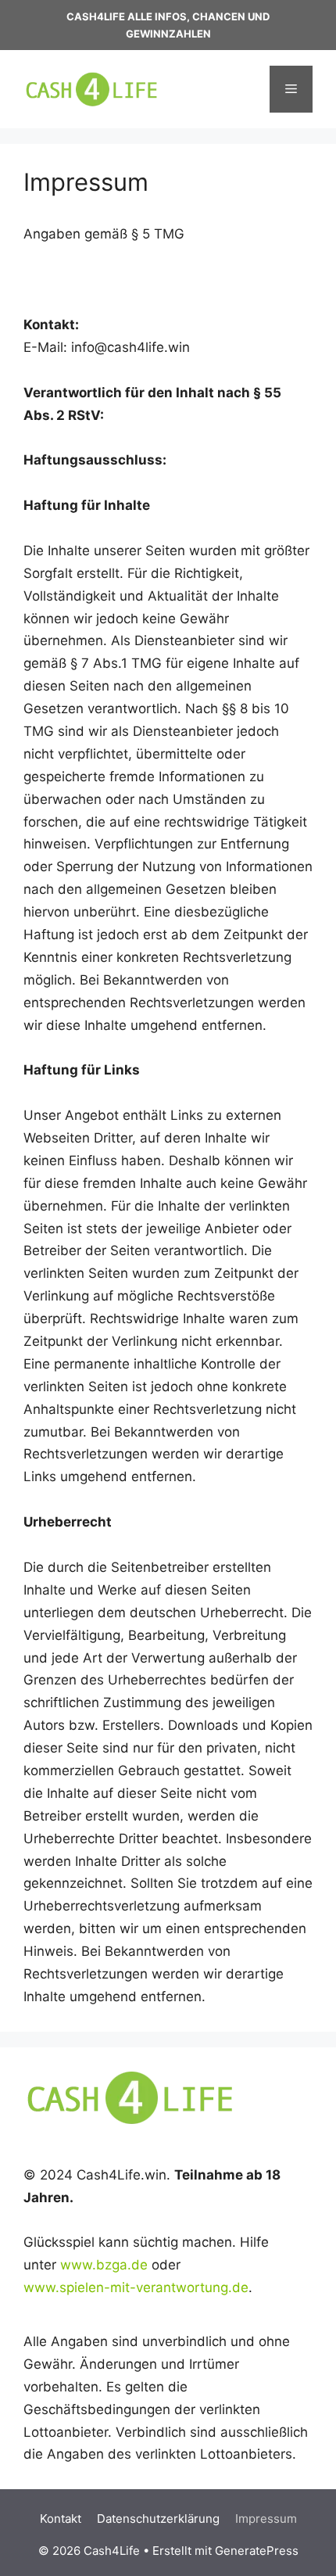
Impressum (266, 2519)
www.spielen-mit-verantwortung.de (136, 2287)
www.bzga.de (104, 2265)
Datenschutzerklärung (158, 2519)
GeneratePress (257, 2551)
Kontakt (61, 2519)
